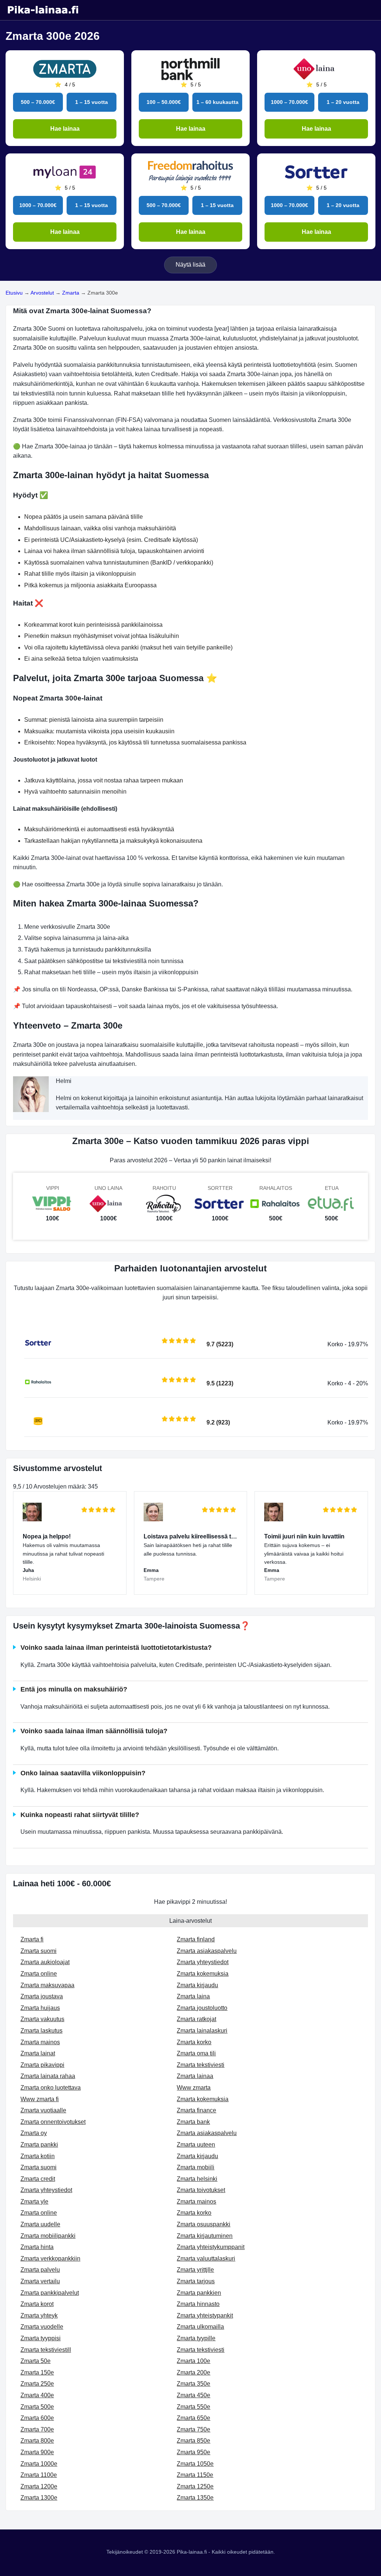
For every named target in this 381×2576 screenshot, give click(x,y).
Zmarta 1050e (195, 2464)
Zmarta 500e (37, 2407)
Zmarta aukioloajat (45, 1962)
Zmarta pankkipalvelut (50, 2293)
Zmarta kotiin (38, 2156)
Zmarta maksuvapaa (47, 1985)
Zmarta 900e (37, 2452)
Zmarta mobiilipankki (48, 2236)
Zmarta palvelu (40, 2270)
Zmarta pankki (39, 2145)
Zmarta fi (32, 1939)
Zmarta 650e (193, 2418)
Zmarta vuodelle (42, 2327)
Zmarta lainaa (195, 2076)
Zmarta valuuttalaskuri (206, 2259)
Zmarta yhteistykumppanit (211, 2247)
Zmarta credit (38, 2179)
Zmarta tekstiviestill (46, 2350)
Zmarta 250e (37, 2384)
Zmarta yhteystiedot (203, 1962)
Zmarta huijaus (40, 2008)
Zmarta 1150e (195, 2475)
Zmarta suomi (39, 1951)
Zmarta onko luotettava (51, 2088)
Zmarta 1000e (39, 2464)
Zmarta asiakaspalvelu (207, 1951)
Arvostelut (42, 293)
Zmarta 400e (37, 2395)
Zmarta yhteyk (39, 2315)
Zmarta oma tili (196, 2053)
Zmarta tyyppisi (41, 2338)
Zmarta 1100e (39, 2475)
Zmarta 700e (37, 2429)
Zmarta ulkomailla (200, 2327)
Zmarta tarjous (196, 2281)
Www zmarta (194, 2088)
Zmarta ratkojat (196, 2019)
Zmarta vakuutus (42, 2019)
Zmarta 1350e (195, 2498)
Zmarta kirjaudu (197, 1985)
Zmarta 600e (37, 2418)
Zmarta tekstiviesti (201, 2065)
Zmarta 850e (193, 2441)
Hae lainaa (65, 129)
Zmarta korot (37, 2304)
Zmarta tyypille (196, 2338)
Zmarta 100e (193, 2361)
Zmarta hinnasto (198, 2304)
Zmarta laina (193, 1996)
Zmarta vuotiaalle (43, 2110)
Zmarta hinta (37, 2247)
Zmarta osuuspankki (204, 2224)
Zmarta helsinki (197, 2179)
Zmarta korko (194, 2042)
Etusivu (14, 293)
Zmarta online (39, 1974)
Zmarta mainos (40, 2042)
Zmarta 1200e (39, 2486)
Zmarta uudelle (40, 2224)
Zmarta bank (193, 2122)
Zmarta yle (34, 2202)
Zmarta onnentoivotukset (53, 2122)
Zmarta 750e (193, 2429)
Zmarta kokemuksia (203, 1974)
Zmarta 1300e (39, 2498)
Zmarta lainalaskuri (202, 2031)
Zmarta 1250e (195, 2486)
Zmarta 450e (193, 2395)
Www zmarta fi (40, 2099)
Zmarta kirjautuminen (205, 2236)
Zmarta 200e (193, 2372)
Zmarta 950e (193, 2452)
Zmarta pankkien (199, 2293)
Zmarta (71, 293)
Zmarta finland (196, 1939)
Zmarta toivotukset (201, 2190)
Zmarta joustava (42, 1996)
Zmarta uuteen (196, 2145)
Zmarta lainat (38, 2053)
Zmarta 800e (37, 2441)
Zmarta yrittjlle (195, 2270)
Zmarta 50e (36, 2361)
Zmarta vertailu (40, 2281)
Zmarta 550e (193, 2407)
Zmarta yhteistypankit (205, 2315)
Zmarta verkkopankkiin (50, 2259)
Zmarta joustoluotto (202, 2008)
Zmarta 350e (193, 2384)
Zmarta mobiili (196, 2167)
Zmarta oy (34, 2133)
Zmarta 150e (37, 2372)
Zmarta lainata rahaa (48, 2076)
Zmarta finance (196, 2110)
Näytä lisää (190, 265)
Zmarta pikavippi (42, 2065)
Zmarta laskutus (41, 2031)
